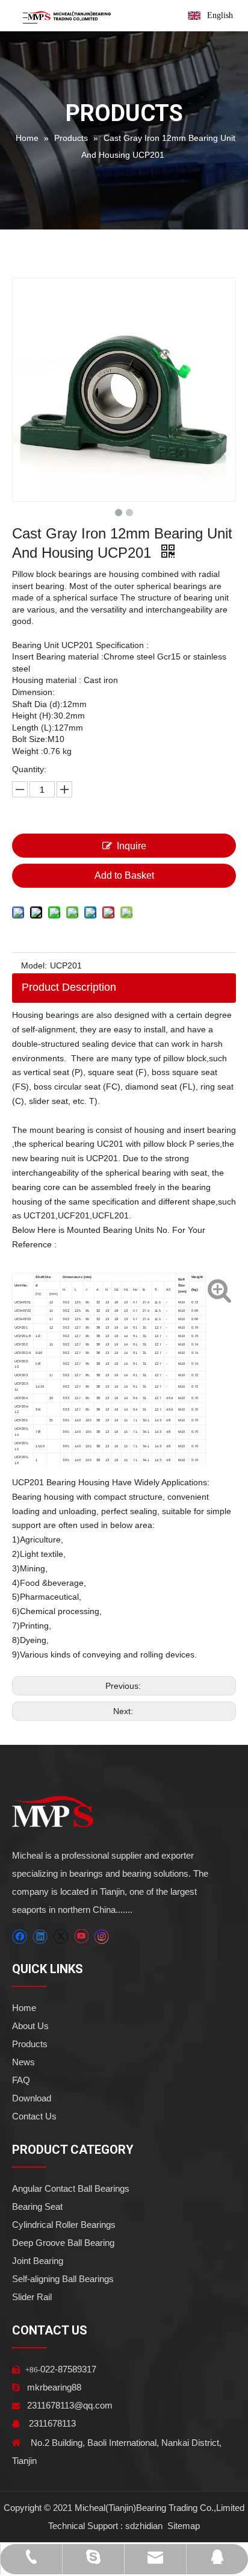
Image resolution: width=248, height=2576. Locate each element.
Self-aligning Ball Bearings (63, 2279)
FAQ (21, 2080)
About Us (30, 2026)
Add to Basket (124, 875)
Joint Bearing (38, 2261)
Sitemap (182, 2526)
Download (32, 2098)
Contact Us (34, 2116)
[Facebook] (20, 1937)
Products (30, 2044)
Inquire (132, 846)
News (23, 2062)
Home (24, 2008)
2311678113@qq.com (70, 2405)
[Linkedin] (40, 1937)
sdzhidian (144, 2526)
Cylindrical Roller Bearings (64, 2225)
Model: (34, 965)
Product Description (69, 987)
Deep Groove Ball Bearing (63, 2243)
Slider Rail (32, 2297)
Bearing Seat (37, 2206)
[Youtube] (81, 1937)
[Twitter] (60, 1937)
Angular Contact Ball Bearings (71, 2188)
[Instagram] (102, 1937)
